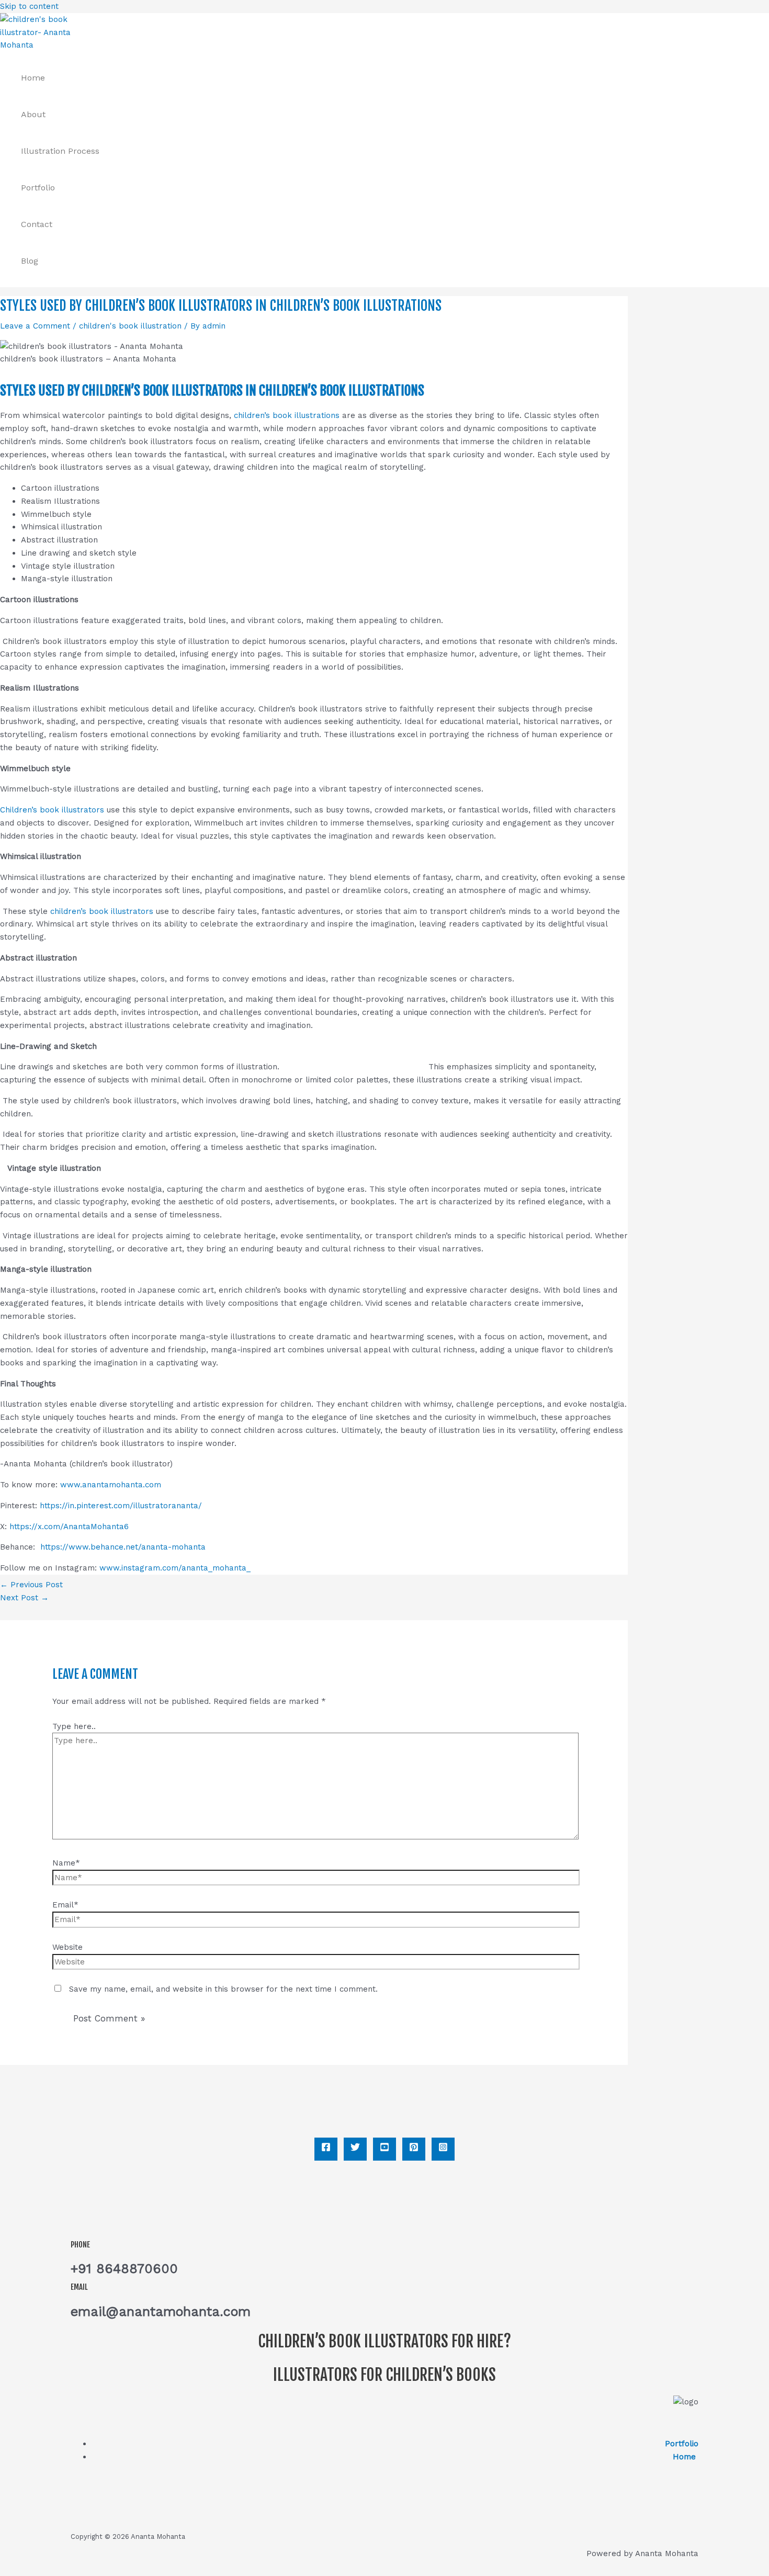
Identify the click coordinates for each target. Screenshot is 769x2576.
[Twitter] (355, 2149)
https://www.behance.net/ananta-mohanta (123, 1547)
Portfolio (38, 188)
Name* (66, 1863)
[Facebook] (326, 2149)
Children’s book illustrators (52, 810)
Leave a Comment (35, 326)
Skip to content (29, 6)
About (33, 114)
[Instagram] (443, 2149)
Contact (37, 224)
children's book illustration (130, 326)
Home (33, 78)
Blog (30, 261)
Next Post (24, 1598)
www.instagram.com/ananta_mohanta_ (175, 1568)
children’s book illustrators (100, 911)
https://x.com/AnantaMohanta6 (69, 1527)
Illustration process (60, 151)
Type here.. (74, 1726)
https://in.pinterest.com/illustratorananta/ (121, 1506)
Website (67, 1947)
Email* (65, 1905)
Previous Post (31, 1585)
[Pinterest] (414, 2149)
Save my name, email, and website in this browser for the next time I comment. (223, 1989)
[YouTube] (384, 2149)
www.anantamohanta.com (111, 1485)
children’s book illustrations (287, 415)
